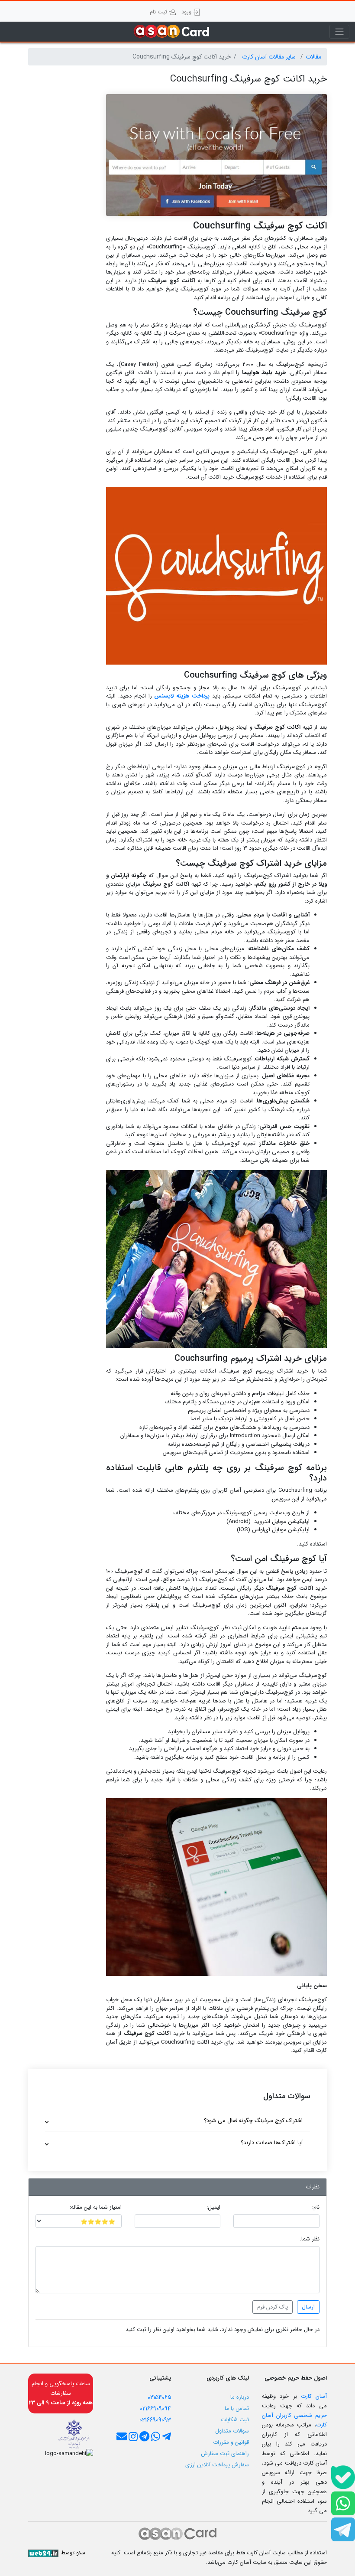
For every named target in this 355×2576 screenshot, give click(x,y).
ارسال (308, 2307)
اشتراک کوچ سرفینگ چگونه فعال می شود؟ (253, 2121)
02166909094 (155, 2409)
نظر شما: (310, 2239)
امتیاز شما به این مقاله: (96, 2208)
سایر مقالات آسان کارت (270, 57)
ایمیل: (213, 2208)
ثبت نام (159, 12)
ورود (187, 12)
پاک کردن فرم (273, 2307)
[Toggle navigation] (339, 32)
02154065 (159, 2397)
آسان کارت (314, 2396)
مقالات (313, 57)
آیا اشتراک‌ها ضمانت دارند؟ (272, 2143)
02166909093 (155, 2420)
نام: (316, 2208)
